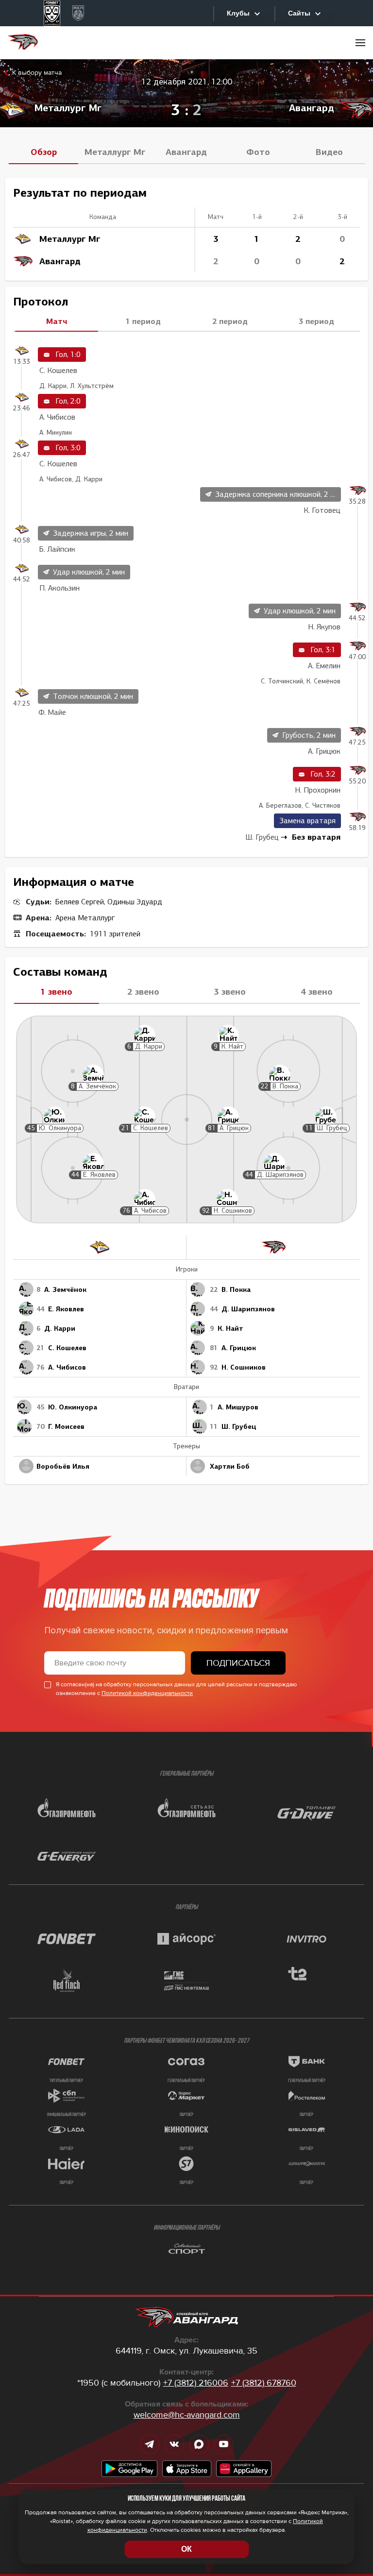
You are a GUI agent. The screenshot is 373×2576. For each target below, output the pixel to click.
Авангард (186, 152)
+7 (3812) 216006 (196, 2383)
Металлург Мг (115, 152)
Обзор (44, 152)
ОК (186, 2549)
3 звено (230, 992)
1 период (143, 321)
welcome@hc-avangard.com (187, 2415)
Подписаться (238, 1663)
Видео (329, 152)
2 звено (143, 992)
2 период (230, 321)
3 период (316, 321)
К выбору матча (37, 73)
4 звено (317, 992)
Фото (258, 152)
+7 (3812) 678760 (264, 2383)
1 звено (56, 992)
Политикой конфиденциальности (147, 1693)
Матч (57, 321)
